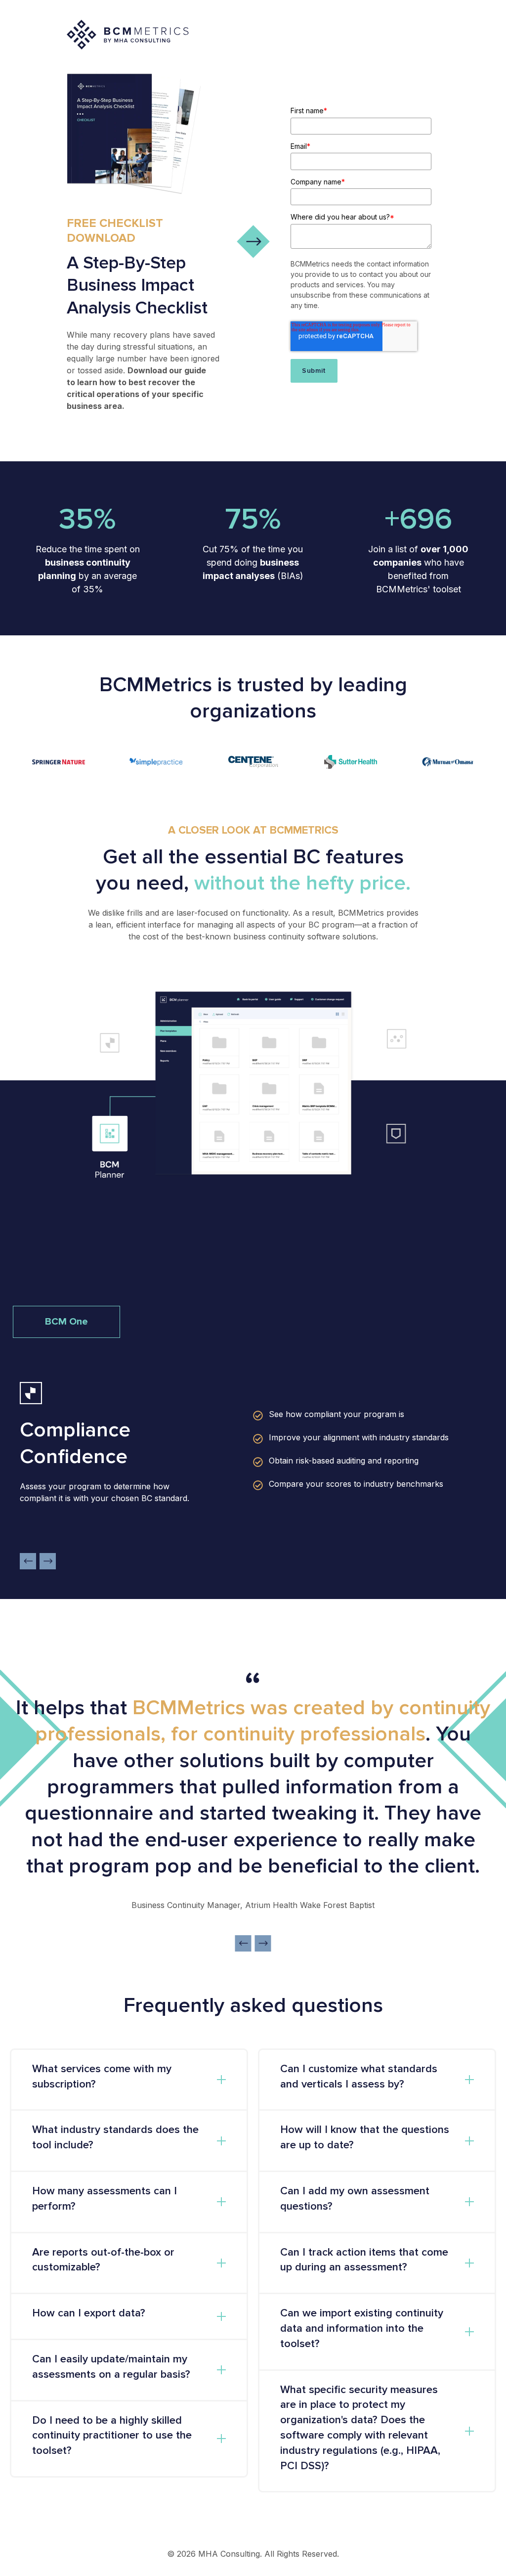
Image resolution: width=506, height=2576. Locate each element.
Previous (28, 1561)
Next (48, 1561)
